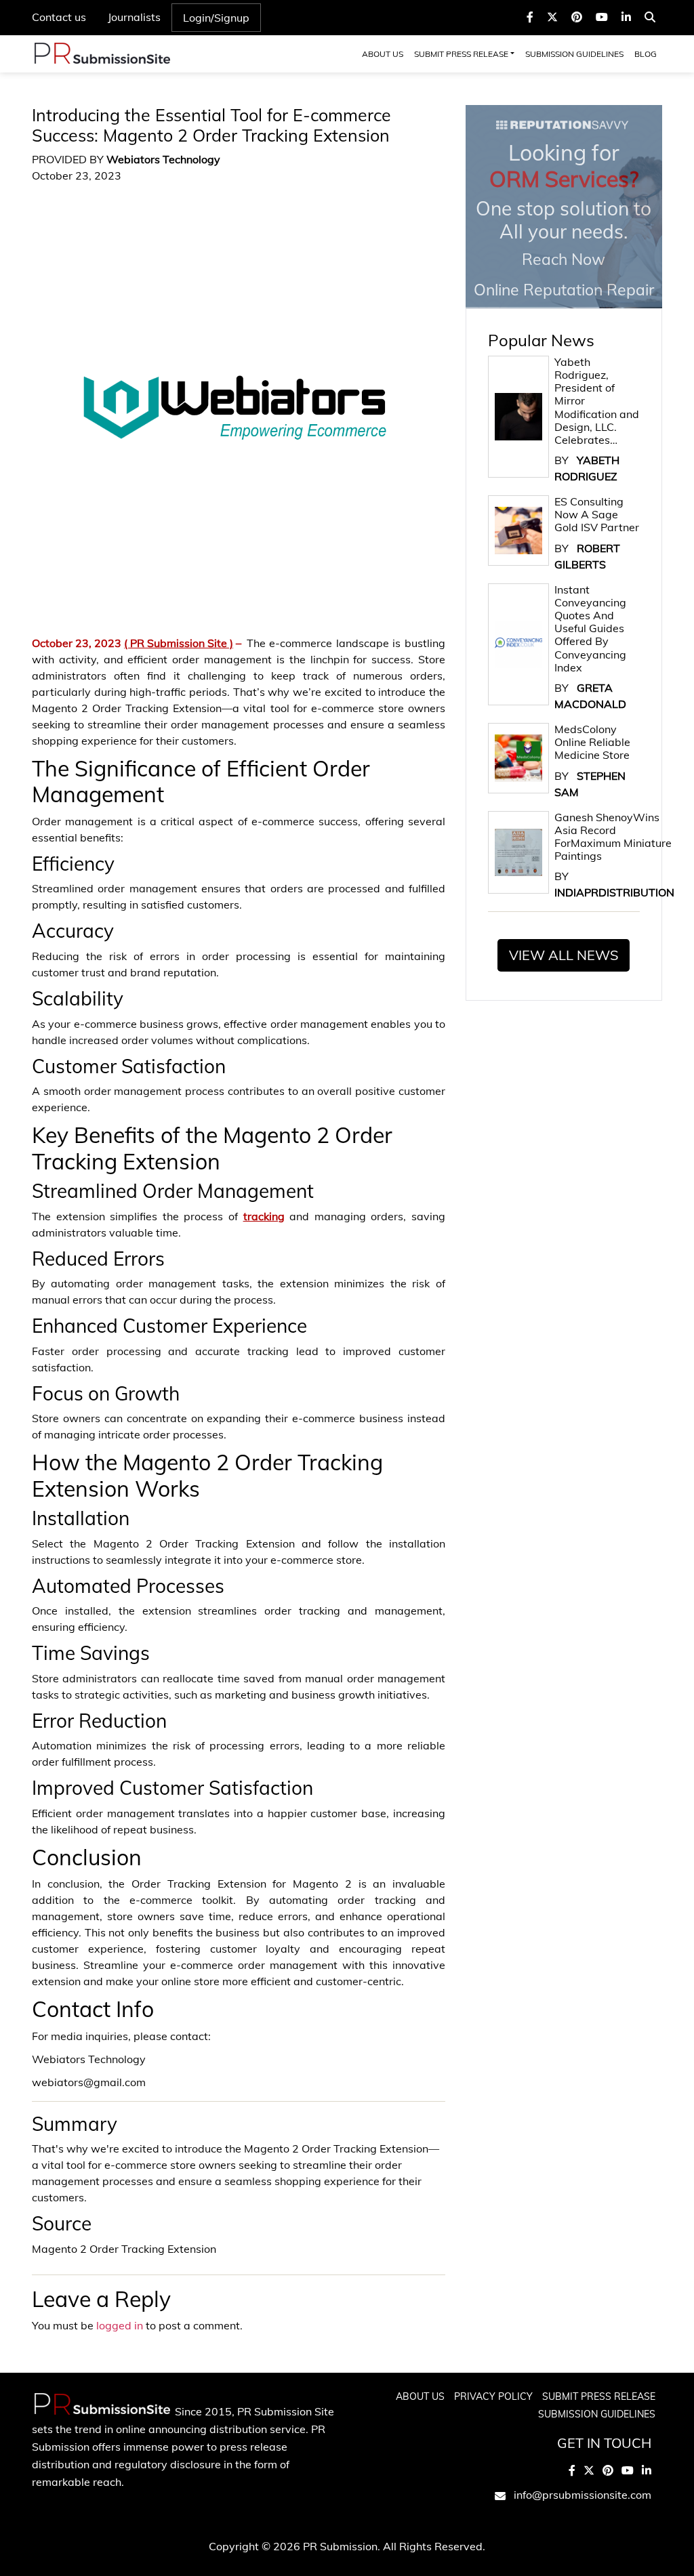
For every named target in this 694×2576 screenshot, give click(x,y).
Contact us (59, 17)
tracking (264, 1216)
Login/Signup (216, 18)
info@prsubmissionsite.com (583, 2495)
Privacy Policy (493, 2396)
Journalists (134, 17)
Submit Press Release (461, 54)
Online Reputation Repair (564, 219)
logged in (120, 2325)
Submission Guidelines (574, 54)
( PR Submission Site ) (179, 643)
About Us (383, 54)
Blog (646, 54)
